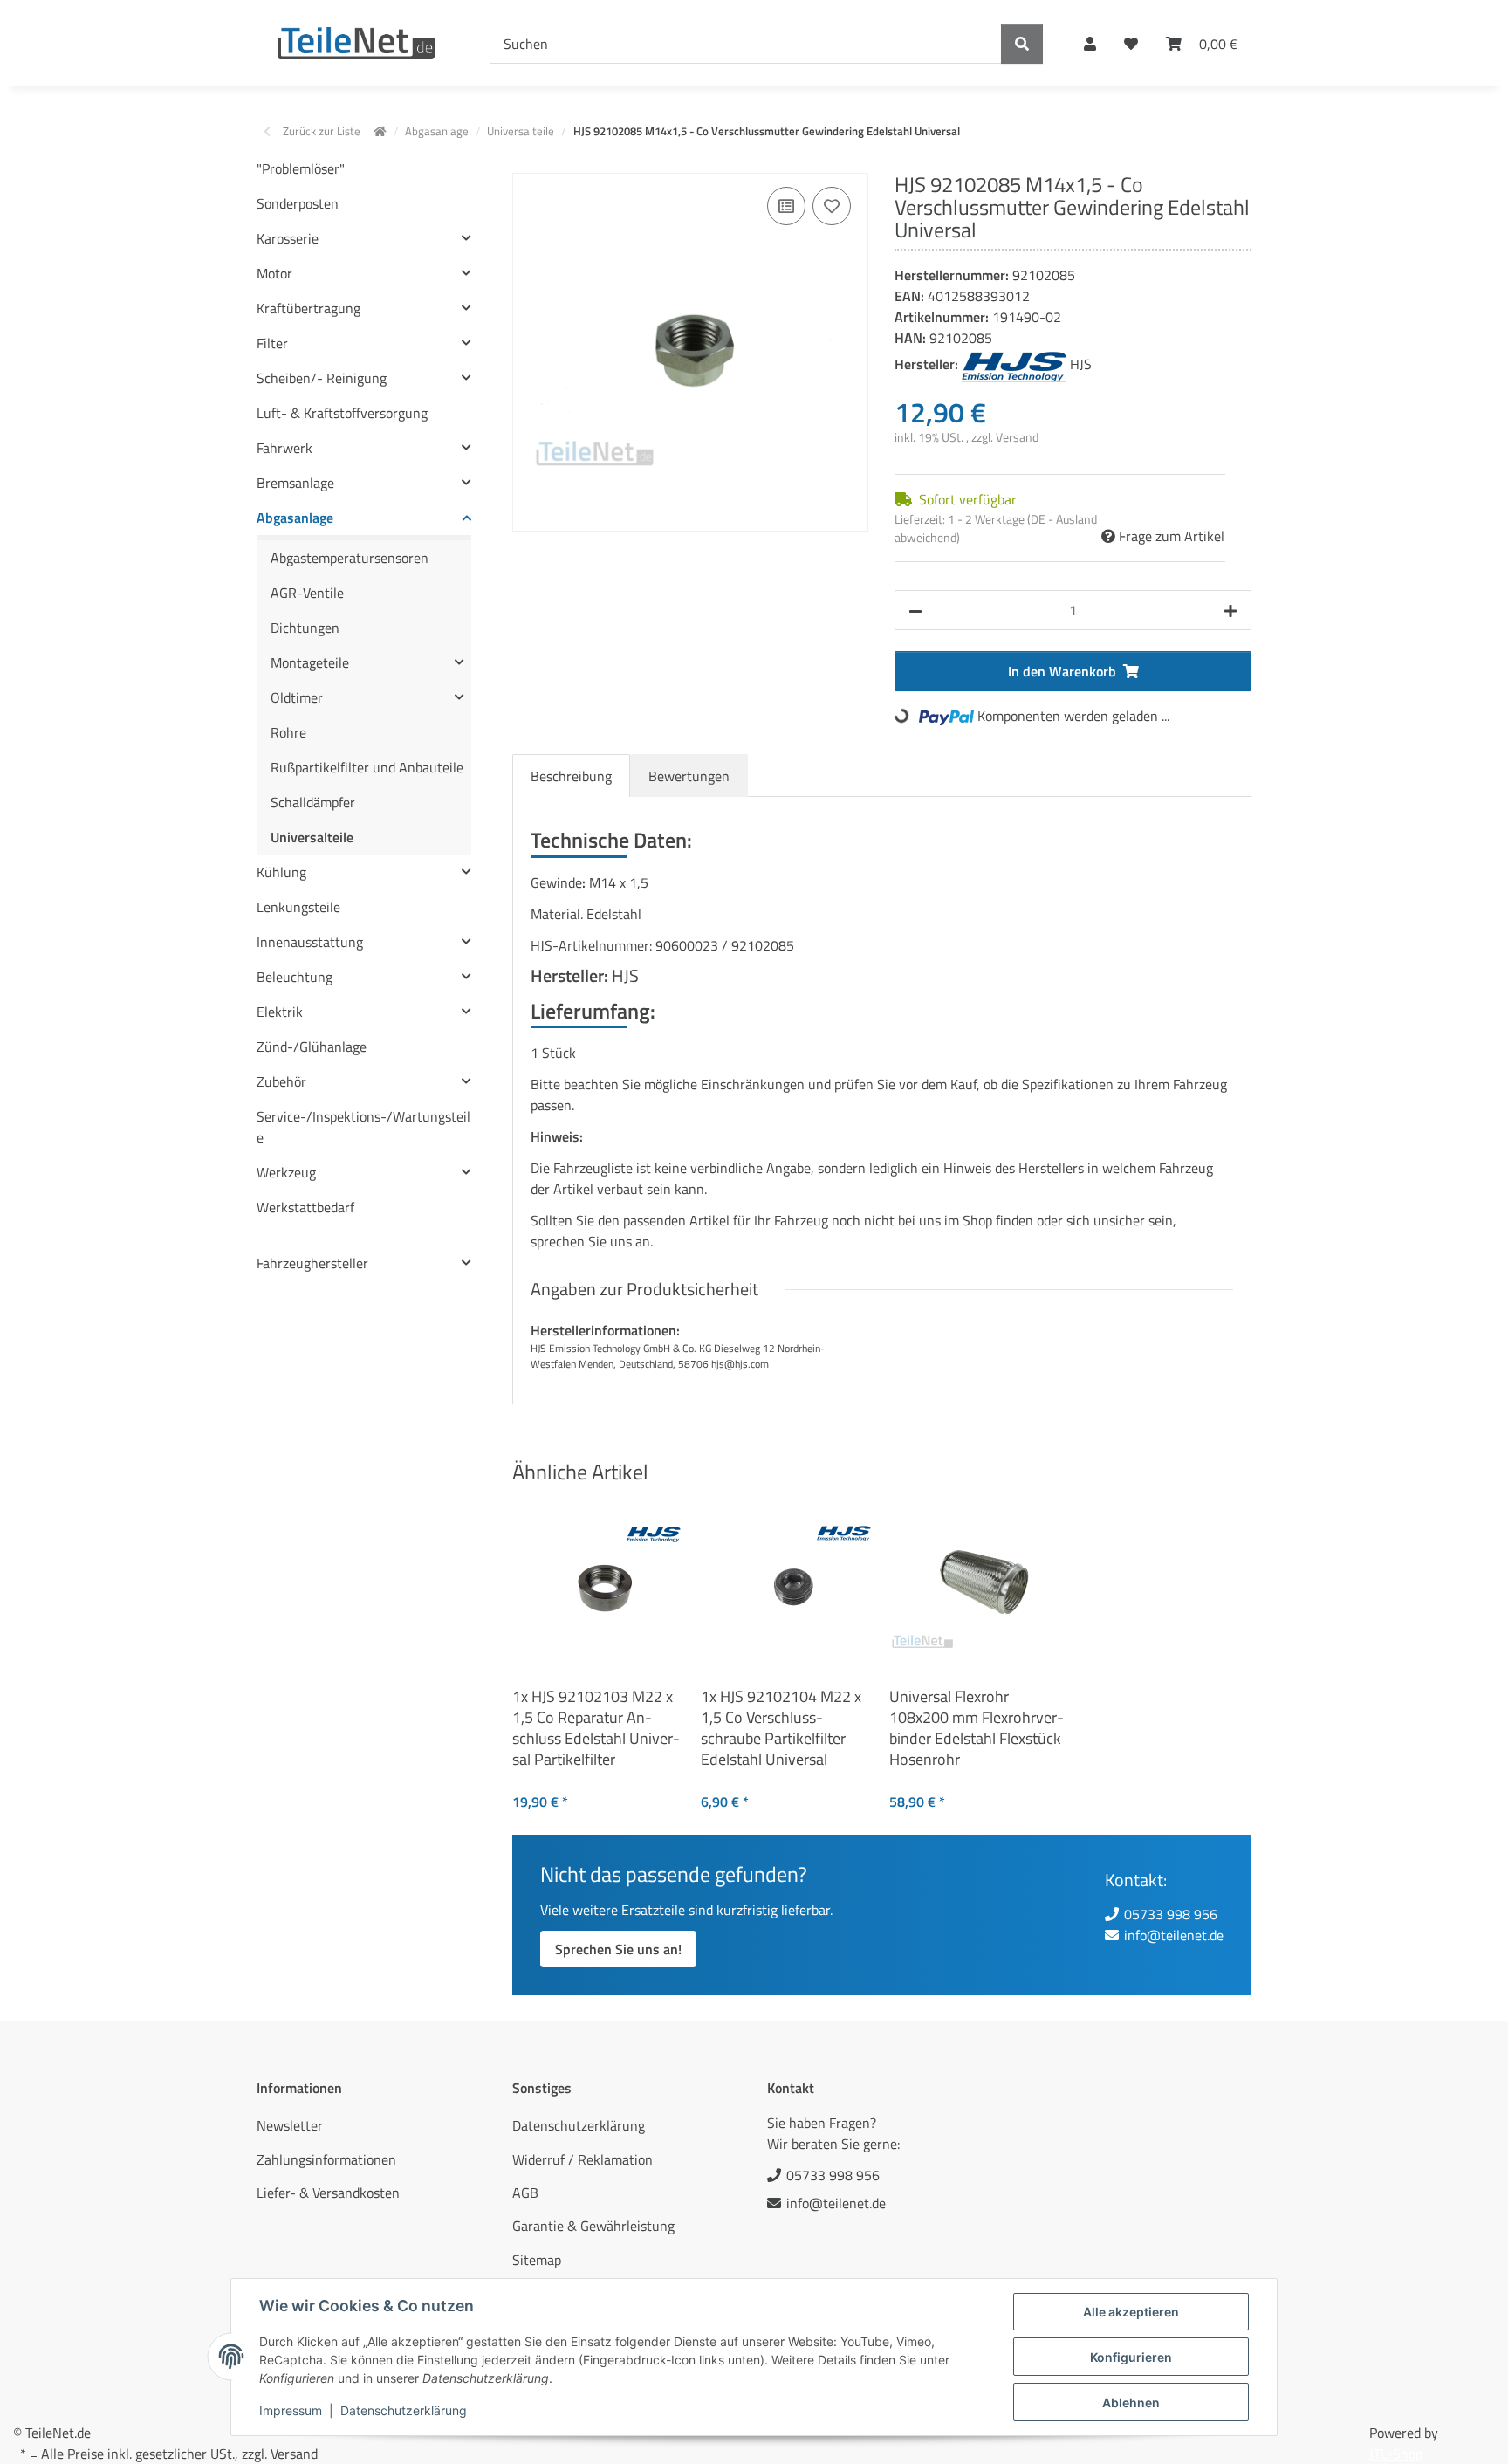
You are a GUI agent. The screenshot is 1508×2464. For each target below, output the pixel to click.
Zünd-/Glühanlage (312, 1047)
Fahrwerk (284, 448)
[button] (1090, 44)
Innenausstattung (310, 942)
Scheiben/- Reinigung (322, 378)
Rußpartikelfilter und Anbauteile (367, 767)
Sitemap (537, 2260)
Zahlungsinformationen (326, 2159)
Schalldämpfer (313, 802)
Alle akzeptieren (1131, 2312)
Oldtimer (297, 697)
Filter (272, 343)
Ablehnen (1131, 2402)
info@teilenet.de (1174, 1935)
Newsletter (290, 2125)
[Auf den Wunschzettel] (832, 206)
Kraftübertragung (308, 308)
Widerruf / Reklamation (583, 2159)
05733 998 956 (1171, 1914)
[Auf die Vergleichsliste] (786, 206)
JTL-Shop (1396, 2454)
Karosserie (288, 238)
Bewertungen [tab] (689, 776)
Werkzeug (286, 1172)
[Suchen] (1022, 44)
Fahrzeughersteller (312, 1263)
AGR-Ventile (307, 593)
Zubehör (281, 1081)
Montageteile (310, 662)
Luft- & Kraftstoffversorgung (342, 413)
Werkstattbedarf (305, 1207)
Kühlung (281, 872)
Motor (274, 273)
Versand (1017, 437)
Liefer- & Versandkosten (328, 2193)
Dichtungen (305, 628)
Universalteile (312, 837)
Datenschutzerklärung (404, 2410)
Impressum (291, 2410)
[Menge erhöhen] (1230, 610)
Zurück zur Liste (322, 131)
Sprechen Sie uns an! (618, 1949)
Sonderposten (298, 203)
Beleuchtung (295, 977)
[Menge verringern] (915, 610)
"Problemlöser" (301, 168)
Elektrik (280, 1012)
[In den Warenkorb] (526, 163)
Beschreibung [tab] (571, 776)
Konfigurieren (1131, 2357)
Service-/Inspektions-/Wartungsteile (363, 1127)
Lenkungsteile (298, 907)
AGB (525, 2193)
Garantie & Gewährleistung (593, 2226)
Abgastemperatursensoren (350, 558)
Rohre (288, 732)
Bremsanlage (295, 483)
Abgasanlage (295, 518)
